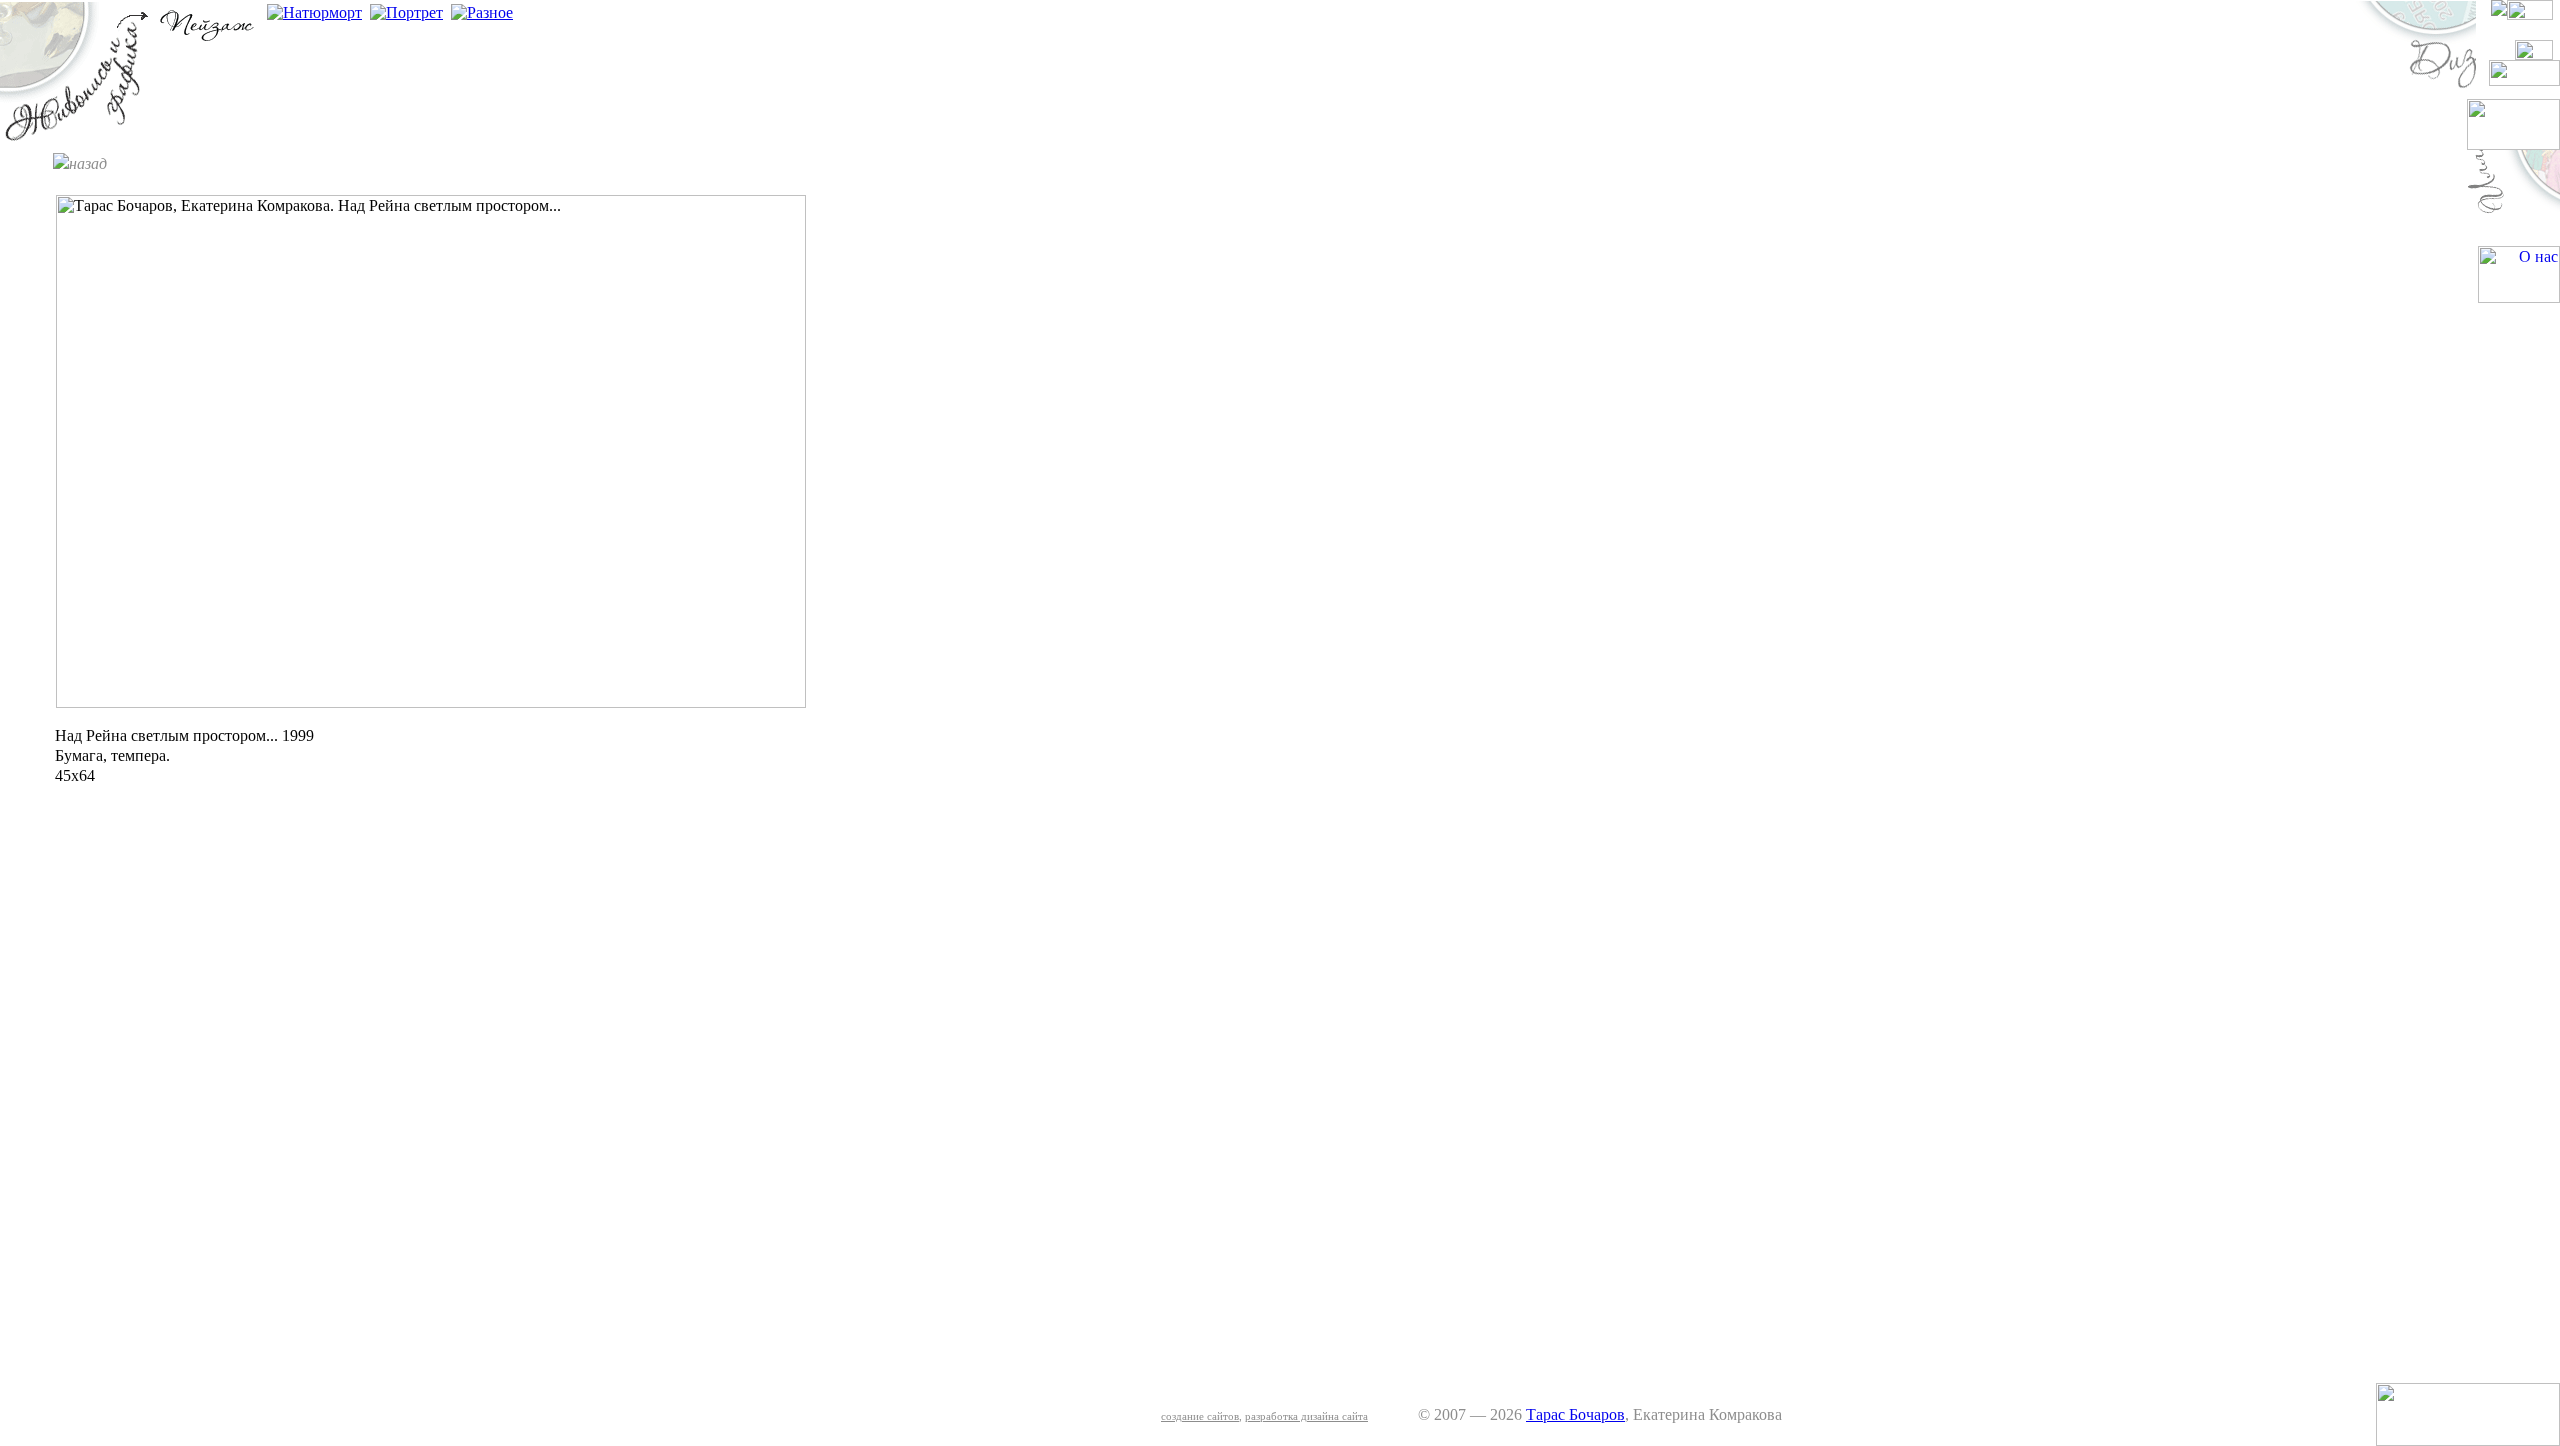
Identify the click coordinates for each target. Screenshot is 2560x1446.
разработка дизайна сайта (1306, 1416)
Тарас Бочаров (1575, 1414)
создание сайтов (1200, 1416)
